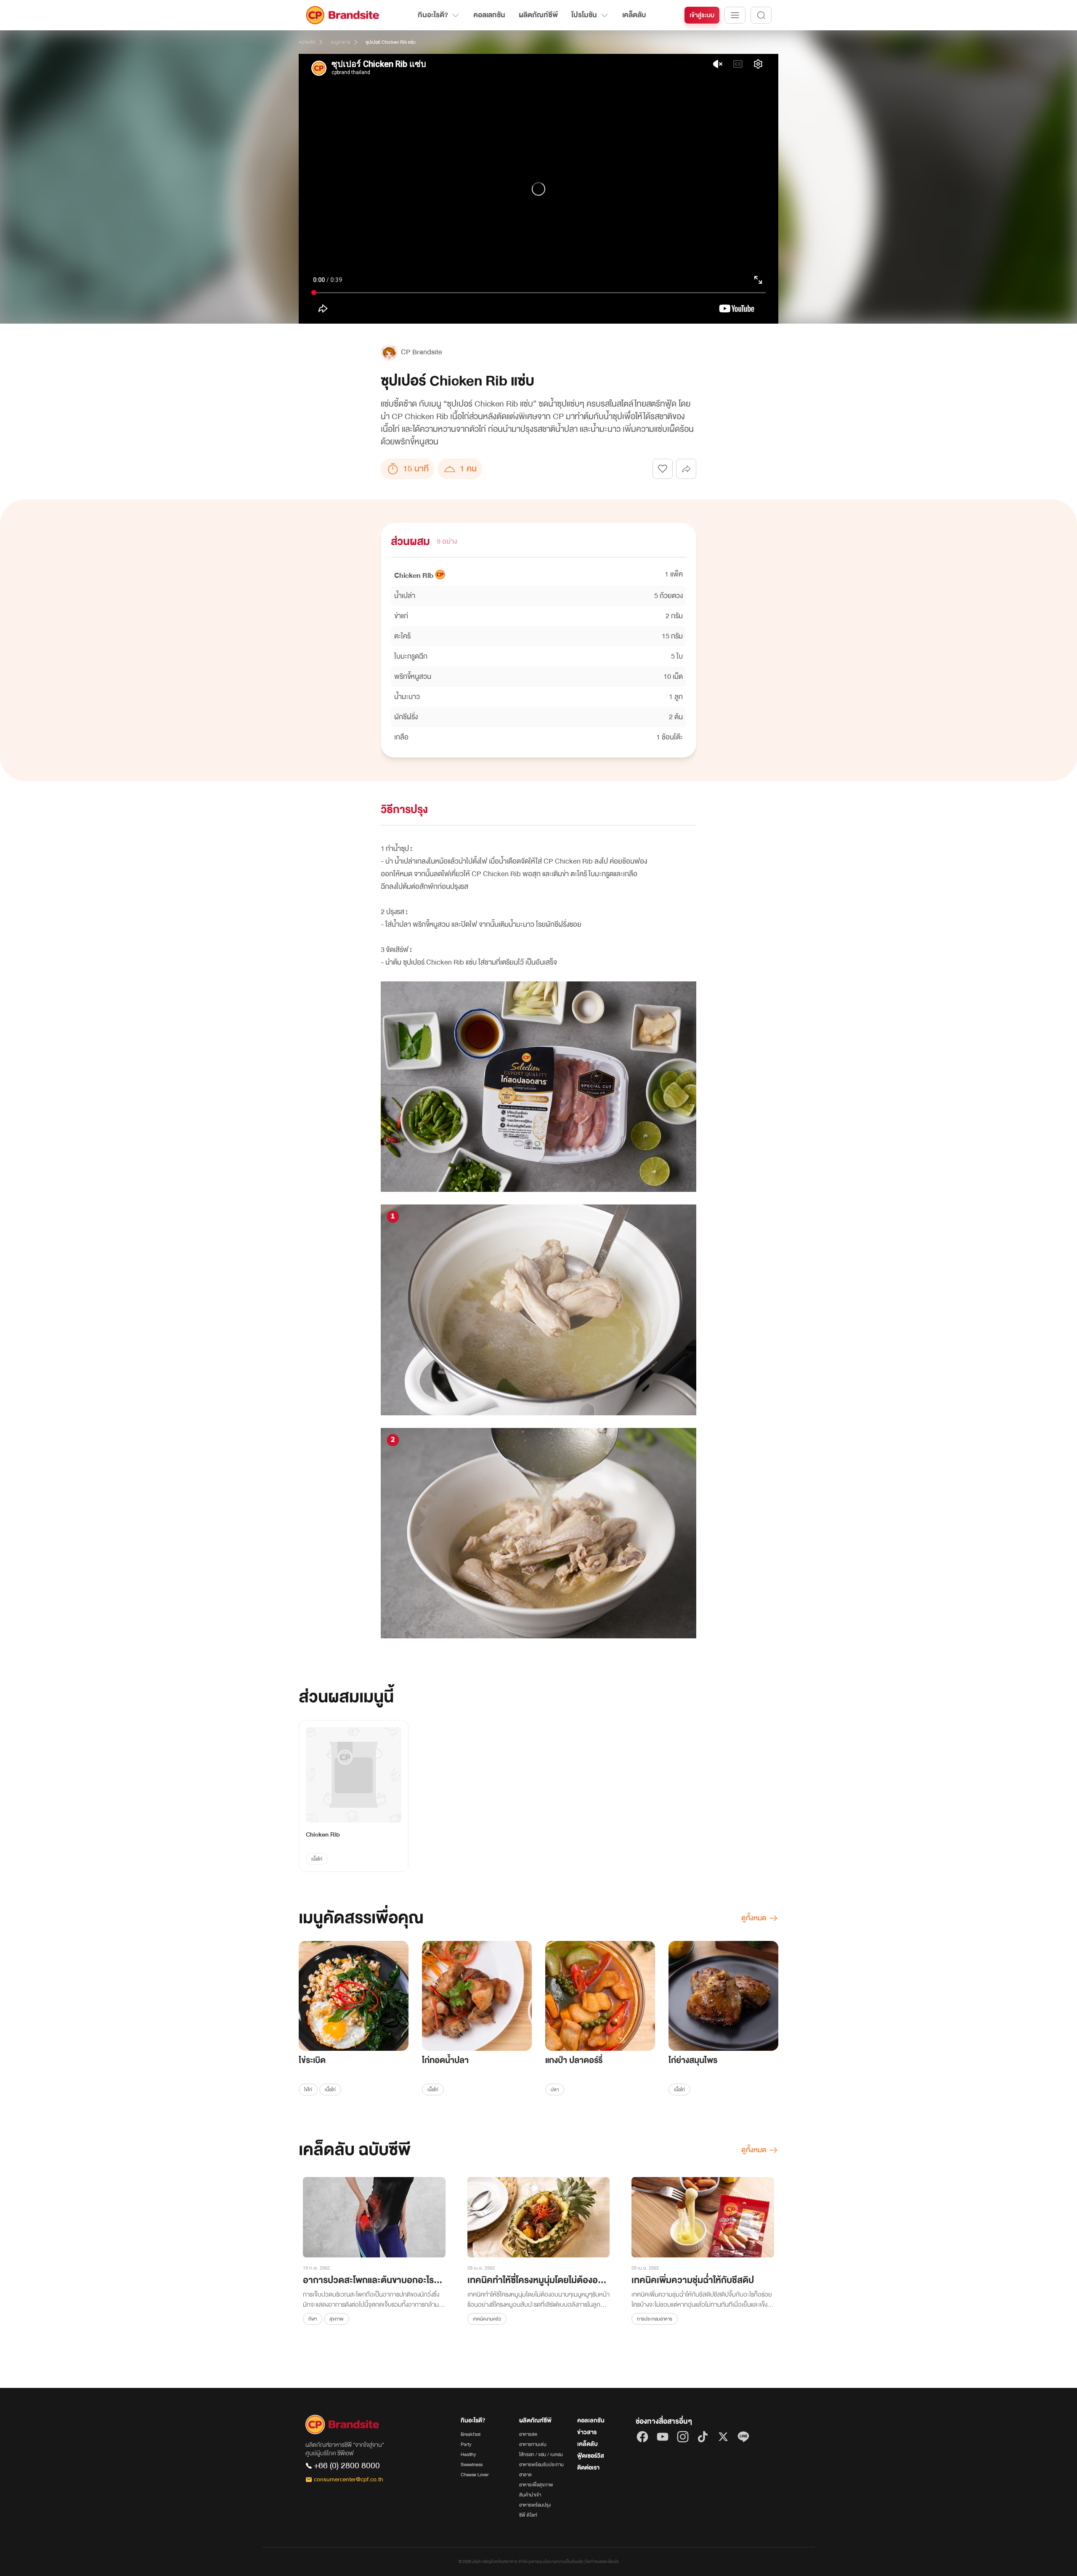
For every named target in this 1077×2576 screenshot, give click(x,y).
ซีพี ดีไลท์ (528, 2515)
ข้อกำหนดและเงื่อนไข (602, 2562)
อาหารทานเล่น (533, 2444)
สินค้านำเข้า (530, 2495)
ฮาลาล (525, 2475)
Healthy (468, 2454)
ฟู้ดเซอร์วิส (591, 2456)
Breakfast (471, 2434)
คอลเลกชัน (489, 15)
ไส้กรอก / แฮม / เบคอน (541, 2454)
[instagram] (683, 2437)
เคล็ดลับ (634, 15)
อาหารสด (528, 2434)
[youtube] (663, 2437)
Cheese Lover (475, 2475)
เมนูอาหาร (341, 42)
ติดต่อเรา (588, 2468)
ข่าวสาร (587, 2432)
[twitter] (723, 2437)
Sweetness (472, 2464)
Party (466, 2444)
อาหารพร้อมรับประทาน (541, 2464)
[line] (743, 2437)
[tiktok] (703, 2437)
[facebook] (642, 2437)
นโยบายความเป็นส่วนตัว (563, 2562)
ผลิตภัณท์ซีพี (538, 15)
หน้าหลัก (307, 42)
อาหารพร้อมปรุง (535, 2505)
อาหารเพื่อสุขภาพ (536, 2485)
